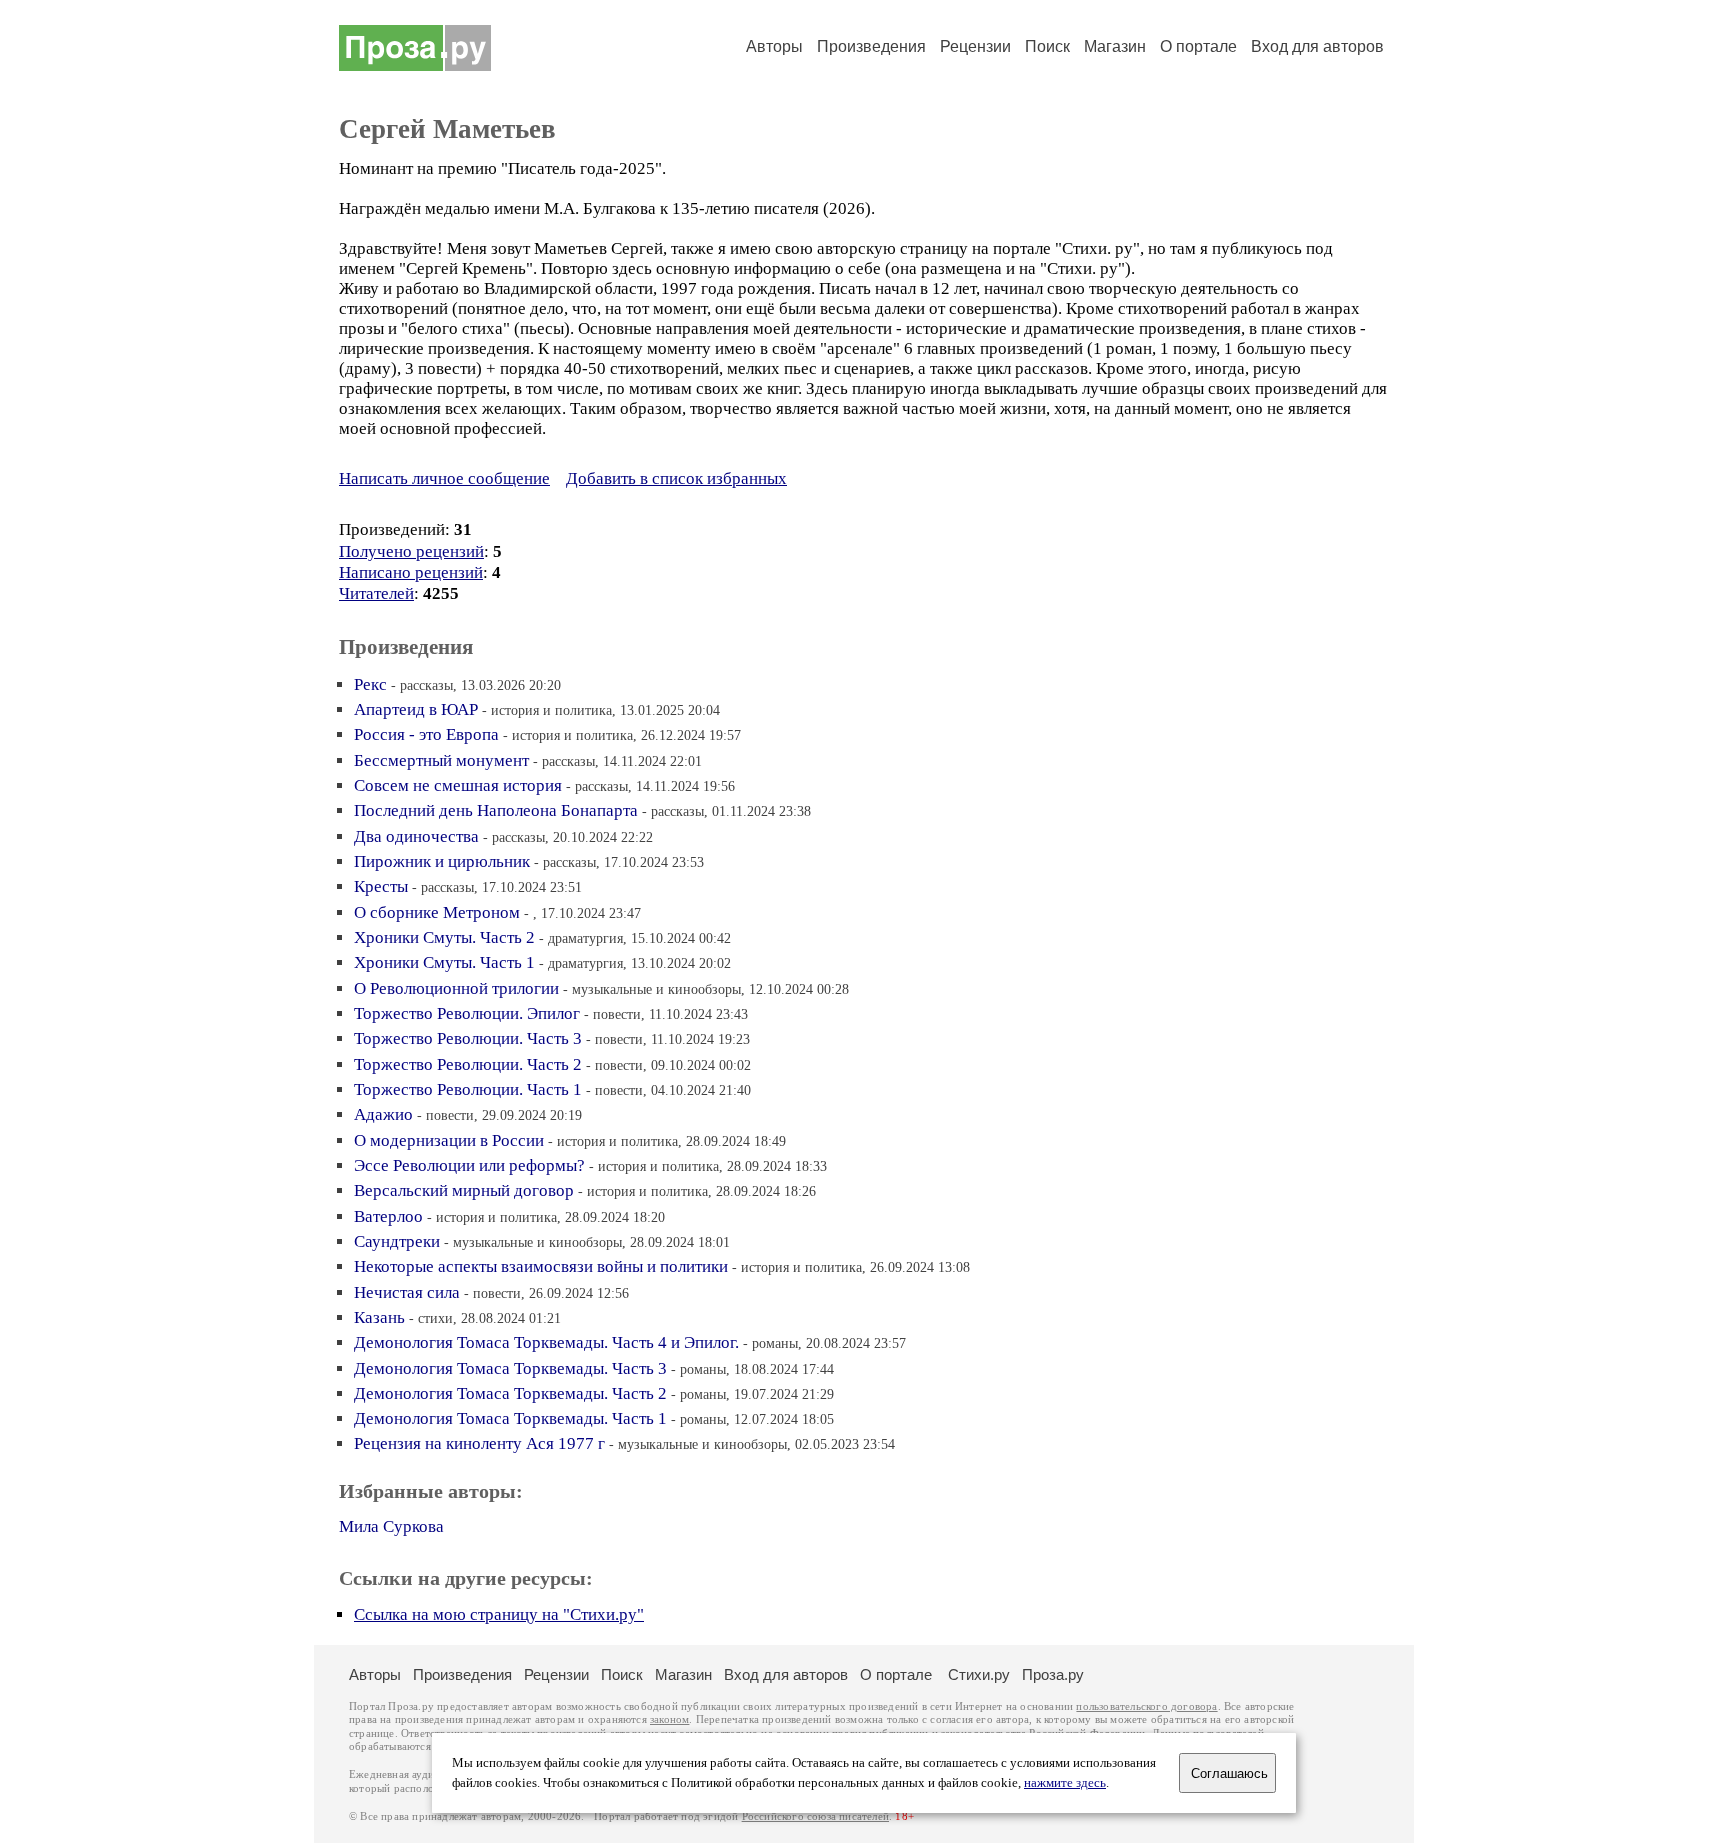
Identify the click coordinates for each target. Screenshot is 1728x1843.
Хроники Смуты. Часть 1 (444, 962)
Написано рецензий (411, 572)
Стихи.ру (979, 1674)
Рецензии (975, 46)
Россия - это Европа (426, 734)
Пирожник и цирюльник (442, 861)
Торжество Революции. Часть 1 (468, 1089)
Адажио (383, 1114)
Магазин (1115, 46)
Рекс (370, 684)
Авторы (774, 46)
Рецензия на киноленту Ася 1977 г (479, 1443)
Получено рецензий (411, 551)
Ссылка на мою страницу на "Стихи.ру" (499, 1614)
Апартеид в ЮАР (416, 709)
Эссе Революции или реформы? (469, 1165)
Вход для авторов (1317, 46)
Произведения (871, 46)
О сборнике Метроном (437, 912)
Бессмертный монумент (441, 760)
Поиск (1047, 46)
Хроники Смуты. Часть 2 (444, 937)
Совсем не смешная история (458, 785)
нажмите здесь (1065, 1783)
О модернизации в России (449, 1140)
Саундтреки (397, 1241)
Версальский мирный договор (464, 1190)
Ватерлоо (388, 1216)
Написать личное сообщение (444, 478)
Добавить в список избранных (676, 478)
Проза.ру (1053, 1674)
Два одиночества (416, 836)
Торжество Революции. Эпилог (467, 1013)
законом (669, 1719)
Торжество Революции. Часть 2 (468, 1064)
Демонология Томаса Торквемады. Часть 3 (510, 1368)
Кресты (381, 886)
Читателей (376, 593)
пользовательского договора (1146, 1706)
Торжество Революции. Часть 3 (468, 1038)
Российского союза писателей (815, 1816)
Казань (379, 1317)
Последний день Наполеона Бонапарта (496, 810)
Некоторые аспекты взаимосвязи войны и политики (541, 1266)
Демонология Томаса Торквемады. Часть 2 (510, 1393)
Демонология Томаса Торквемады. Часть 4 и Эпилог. (546, 1342)
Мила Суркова (391, 1526)
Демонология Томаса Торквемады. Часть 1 (510, 1418)
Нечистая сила (407, 1292)
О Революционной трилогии (456, 988)
